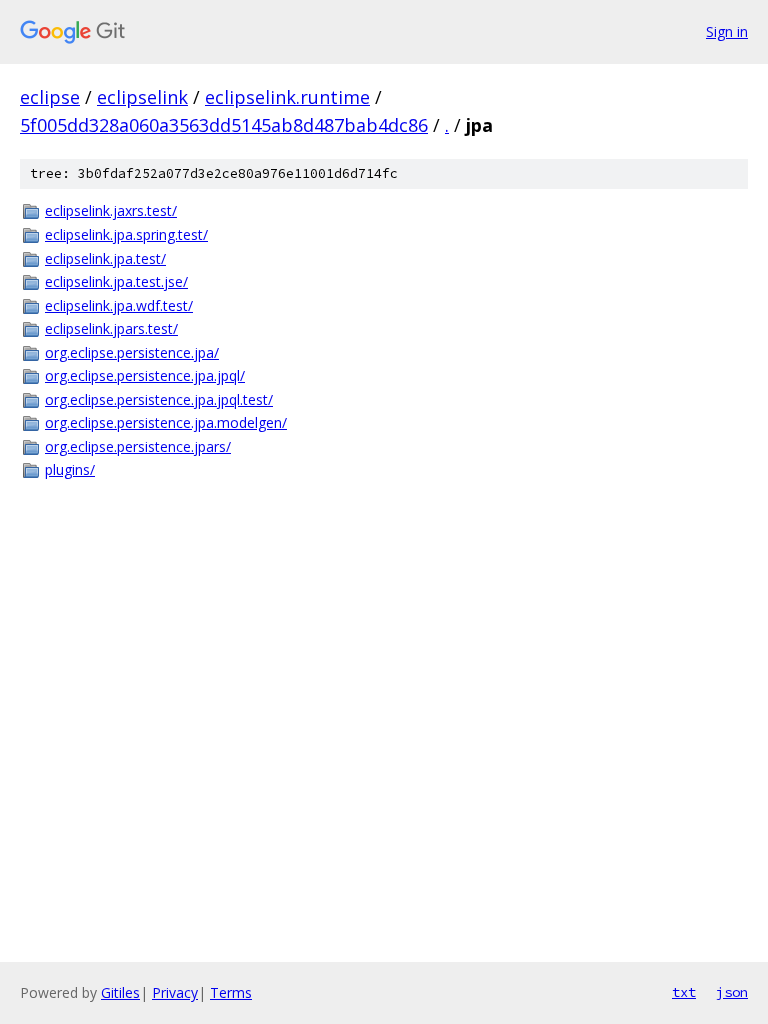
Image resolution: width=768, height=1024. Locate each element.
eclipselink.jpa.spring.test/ (126, 234)
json (732, 992)
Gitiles (120, 992)
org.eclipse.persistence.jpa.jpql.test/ (159, 399)
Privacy (175, 992)
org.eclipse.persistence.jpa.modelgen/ (166, 422)
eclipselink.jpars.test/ (111, 328)
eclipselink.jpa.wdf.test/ (119, 305)
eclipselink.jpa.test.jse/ (116, 281)
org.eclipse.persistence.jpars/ (138, 446)
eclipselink (142, 97)
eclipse (50, 97)
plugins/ (70, 469)
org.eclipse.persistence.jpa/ (132, 352)
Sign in (727, 31)
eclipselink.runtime (287, 97)
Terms (231, 992)
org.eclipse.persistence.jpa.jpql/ (145, 375)
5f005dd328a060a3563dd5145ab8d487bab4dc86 (224, 125)
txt (684, 992)
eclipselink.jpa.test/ (105, 258)
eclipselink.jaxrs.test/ (111, 210)
